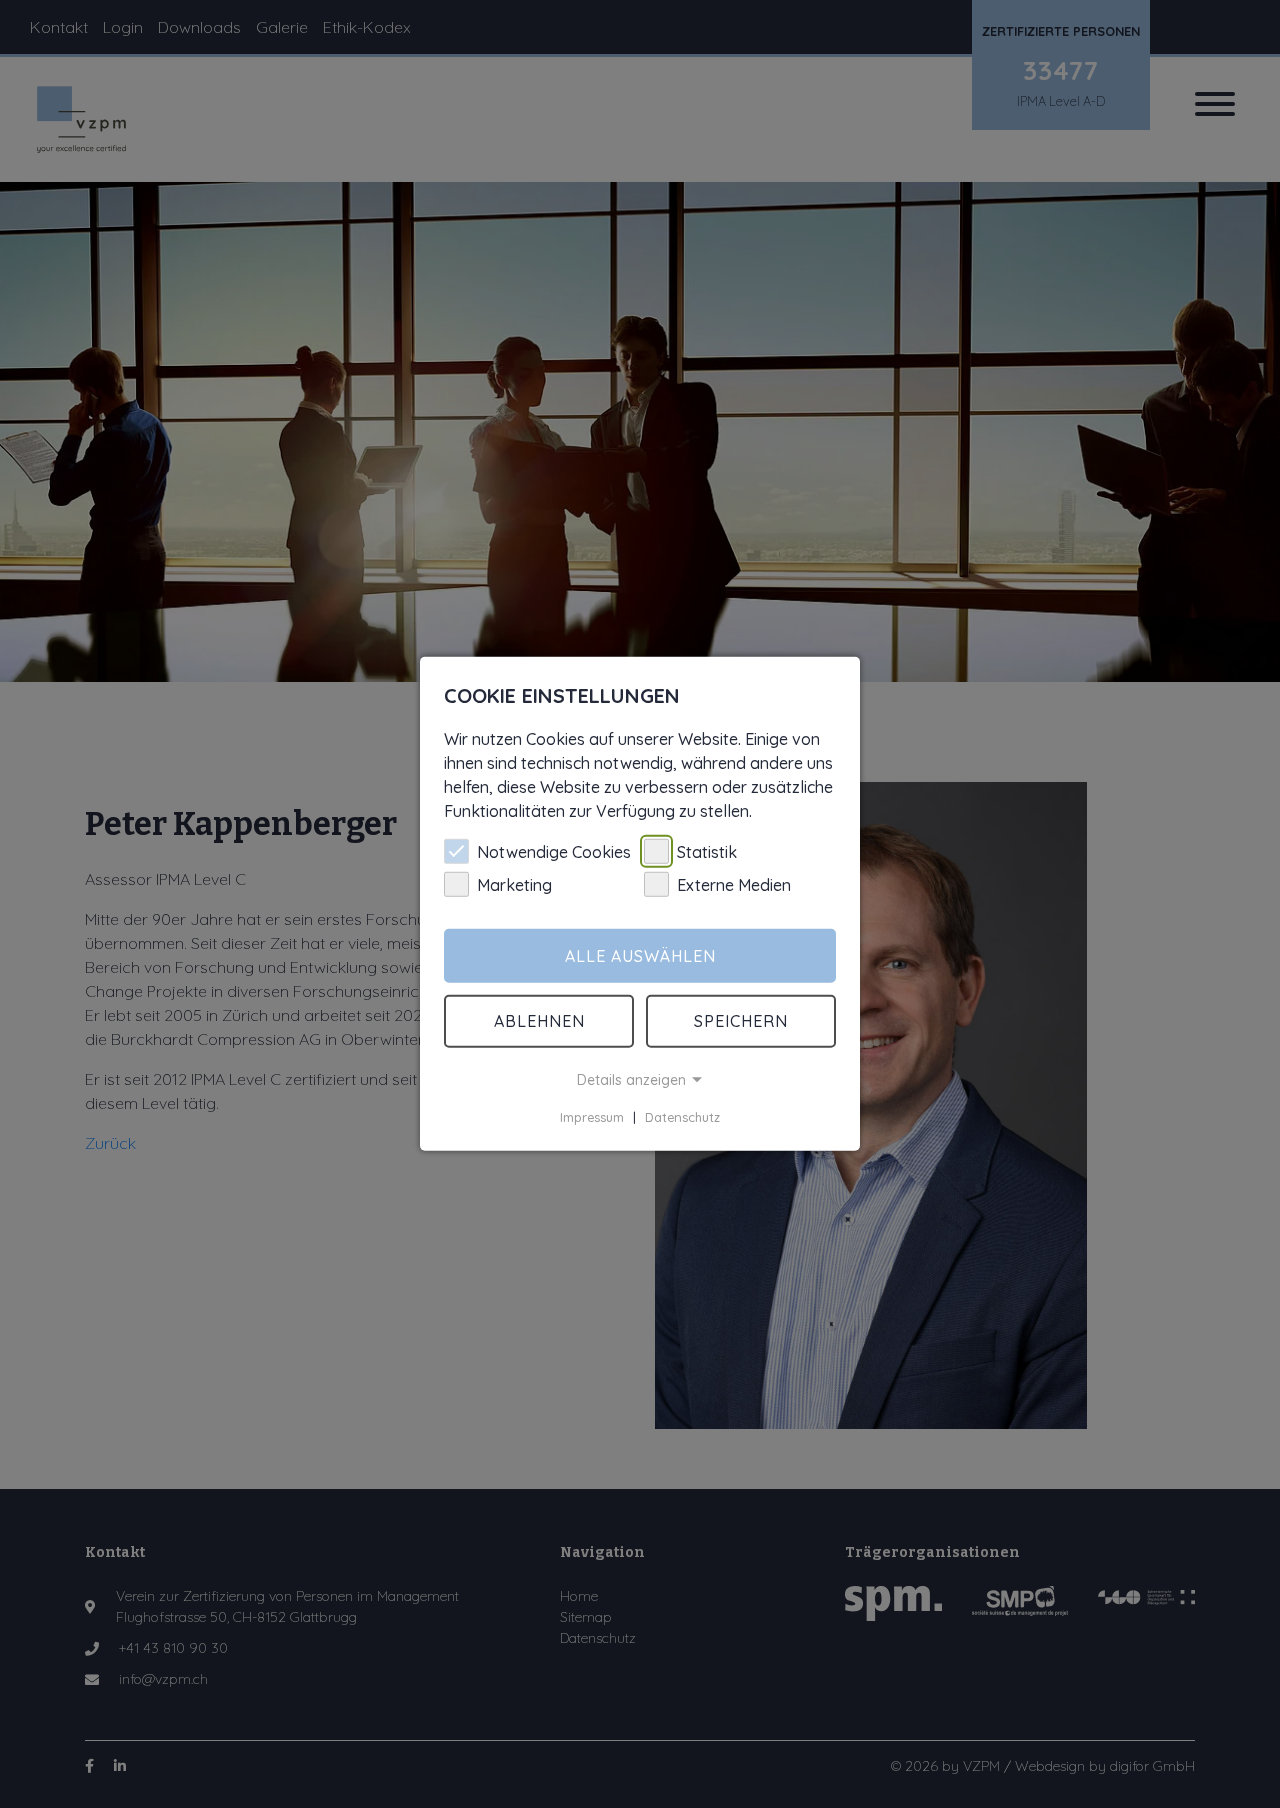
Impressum (592, 1117)
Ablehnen (539, 1021)
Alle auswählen (640, 956)
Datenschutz (682, 1117)
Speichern (741, 1021)
